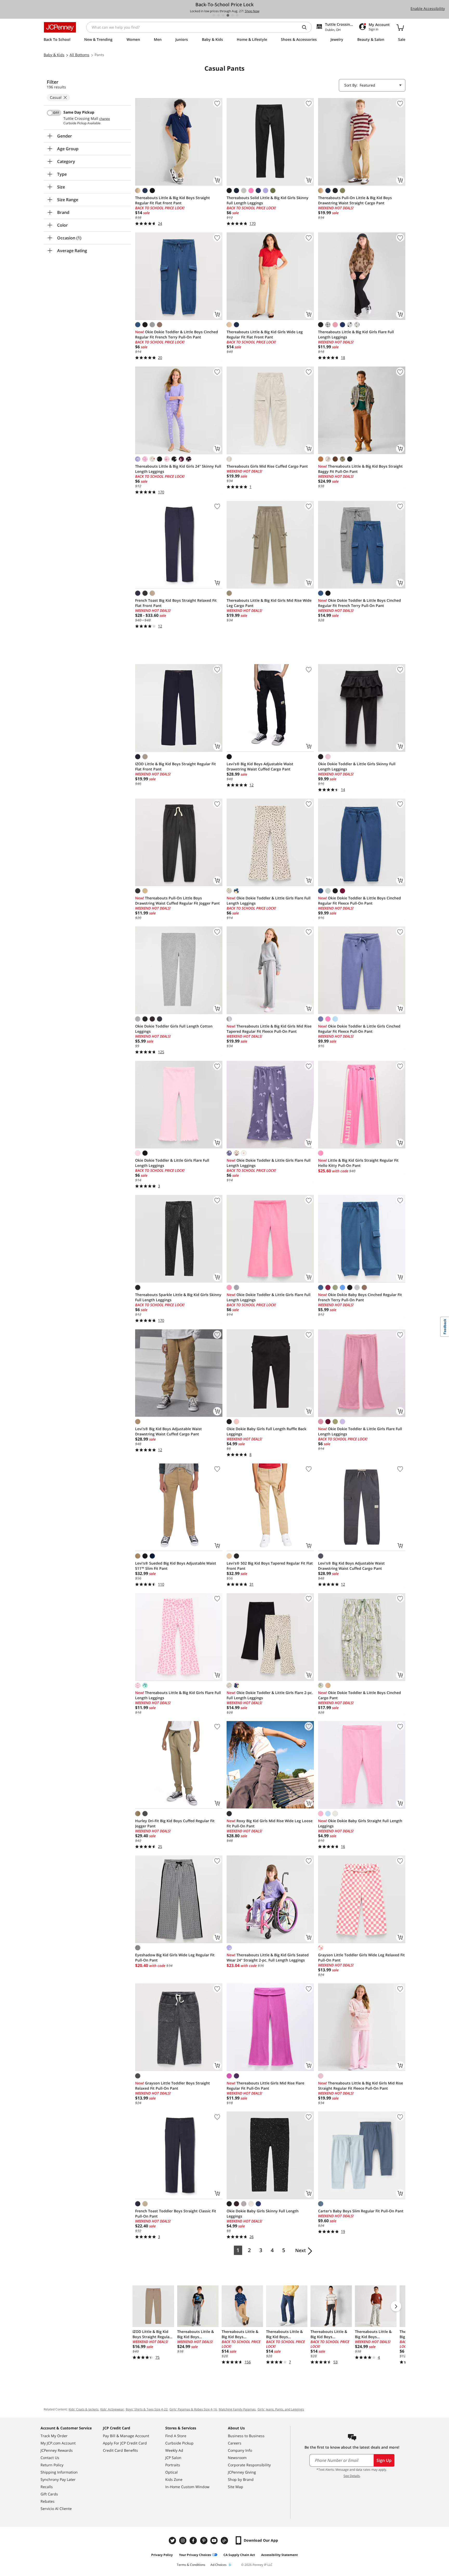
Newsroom (237, 2458)
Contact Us (50, 2458)
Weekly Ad (174, 2450)
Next (301, 2250)
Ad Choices (219, 2565)
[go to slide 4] (228, 15)
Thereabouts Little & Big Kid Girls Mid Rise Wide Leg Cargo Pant (269, 603)
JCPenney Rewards (57, 2450)
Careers (235, 2443)
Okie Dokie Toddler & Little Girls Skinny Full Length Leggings (357, 766)
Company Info (240, 2450)
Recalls (47, 2487)
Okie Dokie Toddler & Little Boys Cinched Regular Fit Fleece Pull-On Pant (359, 901)
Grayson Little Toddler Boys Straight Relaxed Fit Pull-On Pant (173, 2086)
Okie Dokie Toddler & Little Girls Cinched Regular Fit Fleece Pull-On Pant (359, 1029)
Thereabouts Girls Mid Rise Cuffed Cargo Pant (267, 466)
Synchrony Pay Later (58, 2479)
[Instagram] (183, 2541)
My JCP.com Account (58, 2443)
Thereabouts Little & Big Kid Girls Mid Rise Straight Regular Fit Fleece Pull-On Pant (361, 2086)
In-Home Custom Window (187, 2487)
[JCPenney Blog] (225, 2541)
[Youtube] (215, 2541)
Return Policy (52, 2465)
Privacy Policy (162, 2555)
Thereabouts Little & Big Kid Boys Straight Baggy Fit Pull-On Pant (360, 469)
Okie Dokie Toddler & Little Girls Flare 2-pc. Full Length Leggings (270, 1695)
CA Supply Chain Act (239, 2555)
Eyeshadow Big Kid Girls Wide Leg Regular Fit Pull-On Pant (175, 1957)
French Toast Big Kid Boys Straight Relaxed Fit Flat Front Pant (176, 603)
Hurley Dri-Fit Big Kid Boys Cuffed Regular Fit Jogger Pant (175, 1823)
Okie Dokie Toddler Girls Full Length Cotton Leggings (174, 1029)
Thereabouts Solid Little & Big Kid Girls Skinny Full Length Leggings (268, 200)
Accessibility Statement (279, 2555)
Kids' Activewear (112, 2409)
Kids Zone (174, 2479)
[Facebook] (194, 2541)
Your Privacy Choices (195, 2555)
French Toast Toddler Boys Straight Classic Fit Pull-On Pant (176, 2214)
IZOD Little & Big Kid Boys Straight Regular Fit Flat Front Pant (176, 766)
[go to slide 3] (223, 15)
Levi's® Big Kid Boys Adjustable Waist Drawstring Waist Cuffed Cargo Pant (260, 766)
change (105, 119)
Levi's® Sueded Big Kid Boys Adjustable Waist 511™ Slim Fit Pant (176, 1566)
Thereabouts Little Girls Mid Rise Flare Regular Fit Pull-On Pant (265, 2086)
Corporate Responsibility (249, 2465)
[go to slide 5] (233, 15)
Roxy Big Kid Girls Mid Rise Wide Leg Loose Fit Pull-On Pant (270, 1823)
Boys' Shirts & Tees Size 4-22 (147, 2409)
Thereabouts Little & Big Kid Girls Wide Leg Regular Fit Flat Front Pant (265, 334)
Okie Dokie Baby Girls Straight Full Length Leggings (360, 1823)
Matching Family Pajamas (237, 2409)
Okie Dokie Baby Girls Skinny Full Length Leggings (263, 2214)
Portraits (173, 2465)
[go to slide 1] (214, 15)
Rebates (48, 2501)
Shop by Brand (241, 2479)
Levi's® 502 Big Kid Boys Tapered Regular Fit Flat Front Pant (270, 1566)
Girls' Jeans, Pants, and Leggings (281, 2409)
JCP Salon (173, 2458)
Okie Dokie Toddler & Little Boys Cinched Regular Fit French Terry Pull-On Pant (177, 334)
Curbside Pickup (179, 2443)
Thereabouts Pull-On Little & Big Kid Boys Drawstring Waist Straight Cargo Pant (355, 200)
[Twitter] (173, 2541)
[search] (306, 27)
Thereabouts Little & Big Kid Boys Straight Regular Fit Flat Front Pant (173, 200)
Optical (171, 2472)
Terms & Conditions (191, 2565)
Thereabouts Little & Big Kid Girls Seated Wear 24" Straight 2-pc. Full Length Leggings (268, 1957)
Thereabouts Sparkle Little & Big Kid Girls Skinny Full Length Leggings (178, 1297)
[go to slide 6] (237, 15)
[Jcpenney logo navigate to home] (60, 27)
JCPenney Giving (242, 2472)
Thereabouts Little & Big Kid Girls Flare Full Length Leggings (356, 334)
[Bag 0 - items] (400, 27)
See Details (352, 2476)
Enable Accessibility (428, 8)
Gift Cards (49, 2494)
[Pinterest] (204, 2541)
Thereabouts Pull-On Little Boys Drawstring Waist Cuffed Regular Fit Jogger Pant (177, 901)
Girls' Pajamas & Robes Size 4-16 (193, 2409)
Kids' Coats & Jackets (84, 2409)
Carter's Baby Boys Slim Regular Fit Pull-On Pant (361, 2211)
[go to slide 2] (219, 15)
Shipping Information (59, 2472)
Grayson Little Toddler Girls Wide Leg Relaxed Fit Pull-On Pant (361, 1957)
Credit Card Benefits (120, 2450)
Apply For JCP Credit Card (125, 2443)
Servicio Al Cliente (56, 2509)
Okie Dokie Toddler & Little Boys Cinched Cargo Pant (359, 1695)
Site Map (236, 2487)
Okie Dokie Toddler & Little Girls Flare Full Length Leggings (269, 901)
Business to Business (246, 2436)
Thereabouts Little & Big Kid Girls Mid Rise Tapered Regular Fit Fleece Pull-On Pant (269, 1029)
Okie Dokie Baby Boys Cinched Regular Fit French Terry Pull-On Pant (360, 1297)
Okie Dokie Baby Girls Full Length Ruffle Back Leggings (266, 1431)
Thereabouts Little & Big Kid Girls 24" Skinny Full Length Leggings (178, 469)
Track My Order (54, 2436)
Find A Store (176, 2436)
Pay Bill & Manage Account (126, 2436)
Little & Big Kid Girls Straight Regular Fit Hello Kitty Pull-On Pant (358, 1163)
